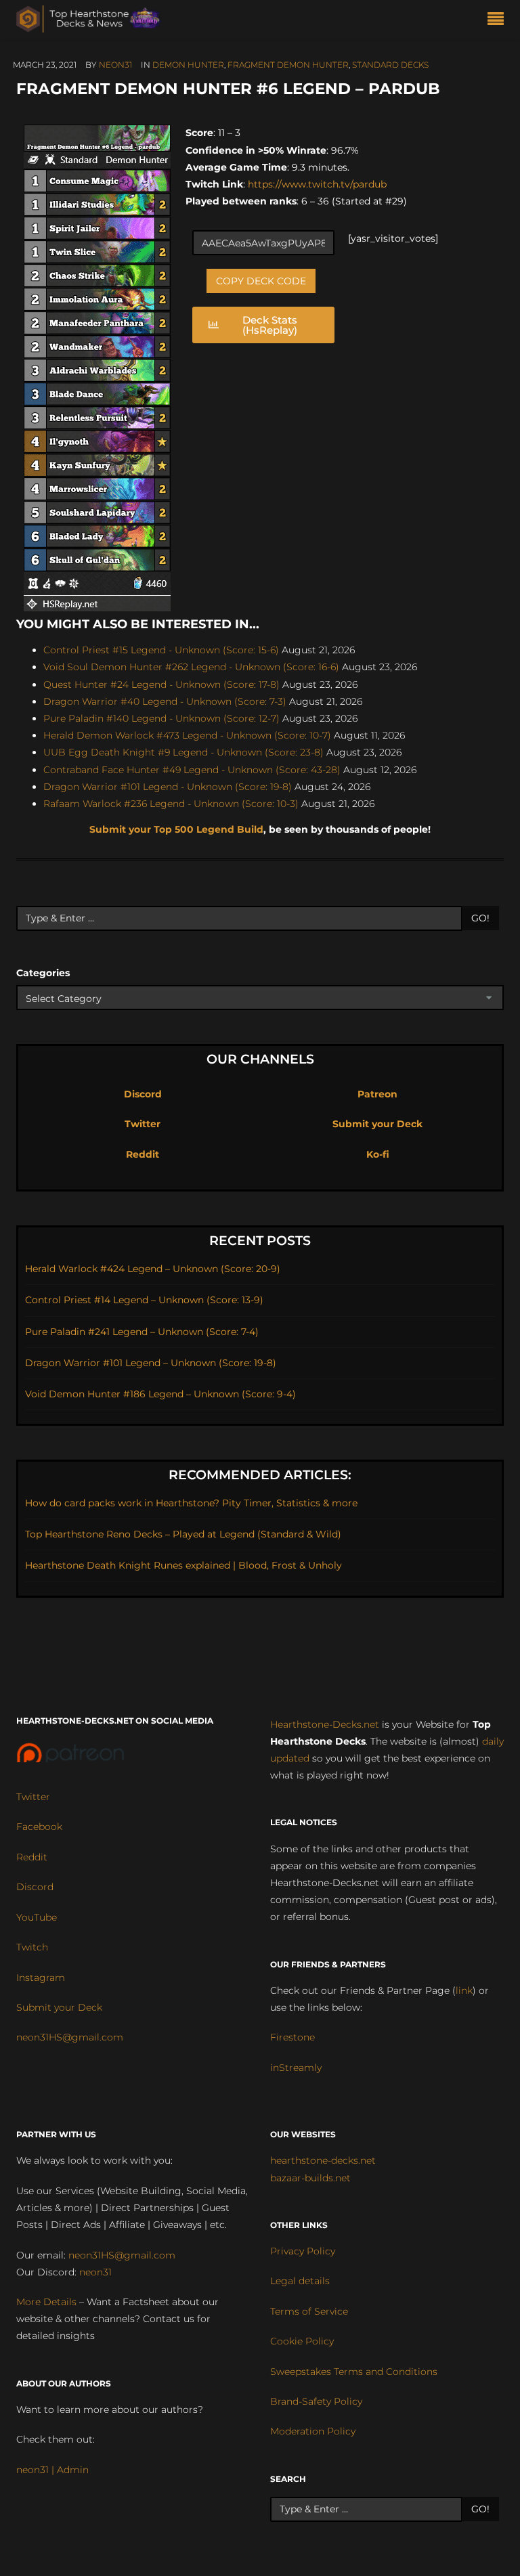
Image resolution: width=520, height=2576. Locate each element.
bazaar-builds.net (310, 2178)
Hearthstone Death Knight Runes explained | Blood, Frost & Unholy (183, 1565)
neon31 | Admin (52, 2470)
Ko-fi (378, 1154)
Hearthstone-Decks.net (325, 1724)
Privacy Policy (303, 2251)
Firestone (292, 2037)
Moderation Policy (313, 2431)
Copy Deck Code (261, 281)
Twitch (32, 1947)
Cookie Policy (302, 2341)
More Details (46, 2302)
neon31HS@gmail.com (70, 2037)
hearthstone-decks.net (323, 2160)
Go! (480, 918)
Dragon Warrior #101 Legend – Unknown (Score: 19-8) (151, 1363)
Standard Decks (390, 65)
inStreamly (296, 2068)
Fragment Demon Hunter (288, 65)
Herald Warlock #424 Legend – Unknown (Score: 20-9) (153, 1269)
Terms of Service (309, 2311)
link (464, 1990)
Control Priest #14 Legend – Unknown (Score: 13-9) (144, 1300)
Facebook (39, 1827)
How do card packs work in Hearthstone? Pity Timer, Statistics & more (191, 1503)
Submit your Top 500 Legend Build (176, 829)
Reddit (143, 1154)
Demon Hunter (188, 65)
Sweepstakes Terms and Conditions (354, 2372)
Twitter (143, 1124)
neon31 (115, 65)
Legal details (300, 2281)
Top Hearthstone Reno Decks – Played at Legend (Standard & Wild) (183, 1534)
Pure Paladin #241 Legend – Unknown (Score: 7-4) (142, 1332)
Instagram (41, 1978)
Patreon (377, 1094)
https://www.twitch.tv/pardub (316, 184)
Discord (143, 1094)
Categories (43, 973)
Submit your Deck (377, 1124)
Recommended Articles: (260, 1475)
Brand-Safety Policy (316, 2401)
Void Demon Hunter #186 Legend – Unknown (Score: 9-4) (160, 1394)
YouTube (37, 1917)
